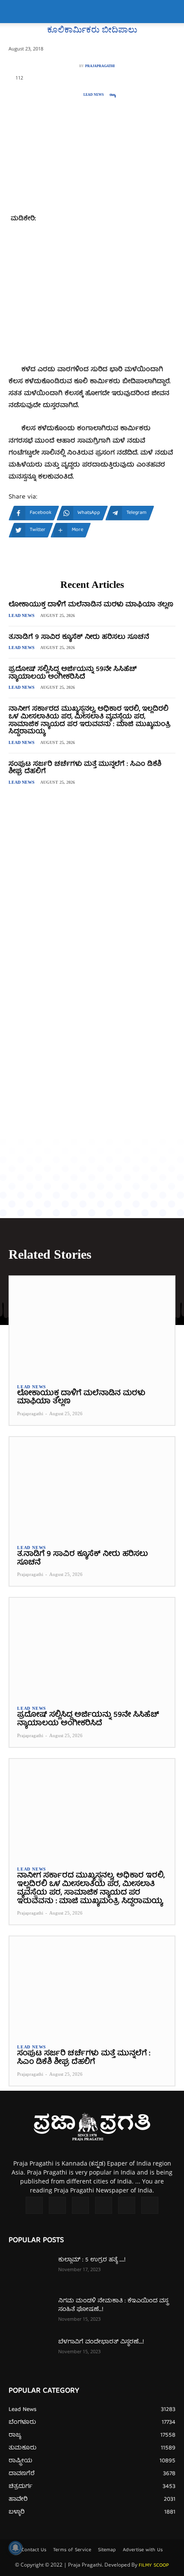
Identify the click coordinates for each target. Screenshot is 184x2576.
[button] (15, 12)
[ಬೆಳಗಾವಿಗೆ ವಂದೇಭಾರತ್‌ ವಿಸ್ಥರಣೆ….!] (30, 2353)
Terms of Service (72, 2550)
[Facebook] (34, 2205)
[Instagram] (57, 2205)
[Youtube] (150, 2205)
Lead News (93, 95)
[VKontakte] (127, 2205)
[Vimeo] (104, 2205)
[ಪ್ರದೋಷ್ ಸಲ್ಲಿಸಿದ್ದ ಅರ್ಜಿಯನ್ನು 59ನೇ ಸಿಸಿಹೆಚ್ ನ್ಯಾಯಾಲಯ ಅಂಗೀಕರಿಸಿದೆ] (92, 1647)
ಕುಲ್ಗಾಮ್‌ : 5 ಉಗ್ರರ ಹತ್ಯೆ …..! (92, 2260)
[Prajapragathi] (74, 66)
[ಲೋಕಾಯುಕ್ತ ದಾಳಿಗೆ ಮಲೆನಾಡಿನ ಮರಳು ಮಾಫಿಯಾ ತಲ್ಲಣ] (92, 1326)
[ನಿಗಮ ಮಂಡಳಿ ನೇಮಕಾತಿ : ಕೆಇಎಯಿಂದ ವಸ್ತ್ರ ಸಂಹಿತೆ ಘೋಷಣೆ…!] (30, 2312)
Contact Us (34, 2550)
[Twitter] (80, 2205)
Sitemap (107, 2550)
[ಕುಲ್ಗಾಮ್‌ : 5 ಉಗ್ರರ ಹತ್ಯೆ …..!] (30, 2271)
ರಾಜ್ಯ (113, 95)
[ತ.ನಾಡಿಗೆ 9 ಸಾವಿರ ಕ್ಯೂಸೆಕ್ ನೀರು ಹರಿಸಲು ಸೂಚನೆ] (92, 1487)
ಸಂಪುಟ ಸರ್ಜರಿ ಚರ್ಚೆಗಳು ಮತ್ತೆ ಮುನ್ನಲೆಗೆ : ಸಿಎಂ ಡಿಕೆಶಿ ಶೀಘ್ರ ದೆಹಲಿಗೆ (85, 768)
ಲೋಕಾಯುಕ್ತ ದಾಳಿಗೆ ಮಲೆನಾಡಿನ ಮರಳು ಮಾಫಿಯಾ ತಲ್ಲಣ (91, 605)
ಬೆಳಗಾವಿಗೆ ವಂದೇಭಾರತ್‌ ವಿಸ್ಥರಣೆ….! (101, 2342)
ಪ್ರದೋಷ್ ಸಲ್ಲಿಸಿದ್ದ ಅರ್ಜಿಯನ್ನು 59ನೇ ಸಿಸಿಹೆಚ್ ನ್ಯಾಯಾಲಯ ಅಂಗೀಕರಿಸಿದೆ (73, 673)
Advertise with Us (143, 2550)
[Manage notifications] (15, 2548)
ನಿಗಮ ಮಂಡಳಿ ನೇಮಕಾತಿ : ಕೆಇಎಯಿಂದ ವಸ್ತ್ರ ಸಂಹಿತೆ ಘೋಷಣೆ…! (113, 2305)
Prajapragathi (100, 66)
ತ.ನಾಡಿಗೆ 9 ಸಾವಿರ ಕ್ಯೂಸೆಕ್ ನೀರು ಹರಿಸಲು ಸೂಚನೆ (79, 637)
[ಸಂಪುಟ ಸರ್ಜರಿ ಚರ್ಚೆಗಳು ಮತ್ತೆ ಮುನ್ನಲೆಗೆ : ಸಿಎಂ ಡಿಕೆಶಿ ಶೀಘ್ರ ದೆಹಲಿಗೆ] (92, 1986)
